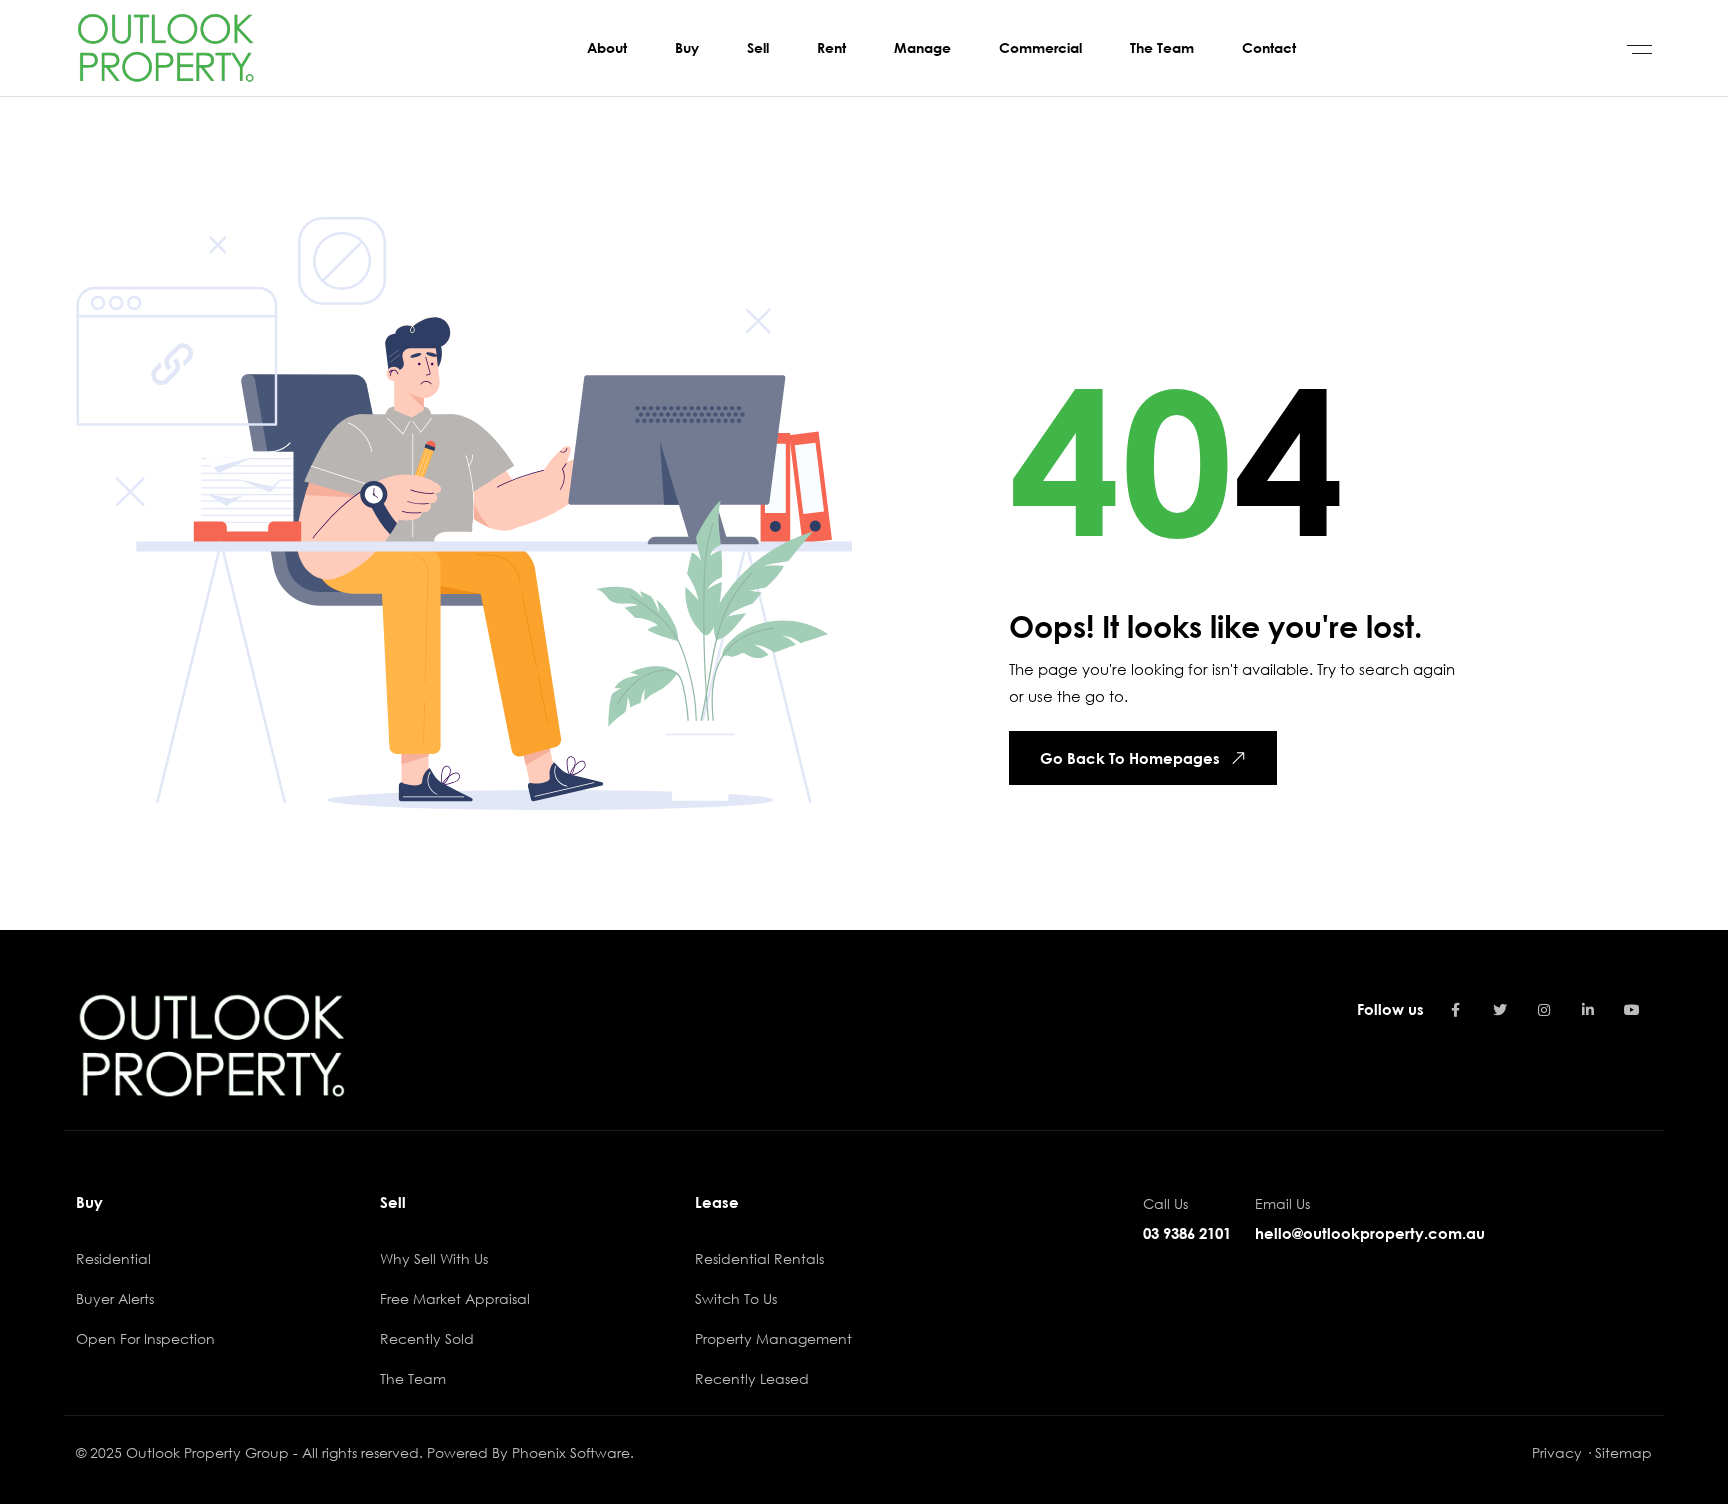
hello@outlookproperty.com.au (1370, 1233)
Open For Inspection (145, 1338)
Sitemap (1623, 1452)
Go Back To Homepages (1130, 758)
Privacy (1557, 1452)
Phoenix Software (571, 1452)
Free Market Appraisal (455, 1298)
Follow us (1390, 1009)
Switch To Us (736, 1298)
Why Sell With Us (434, 1258)
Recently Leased (752, 1378)
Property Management (773, 1338)
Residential (113, 1258)
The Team (413, 1378)
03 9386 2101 (1187, 1233)
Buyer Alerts (115, 1298)
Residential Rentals (759, 1258)
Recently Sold (427, 1338)
